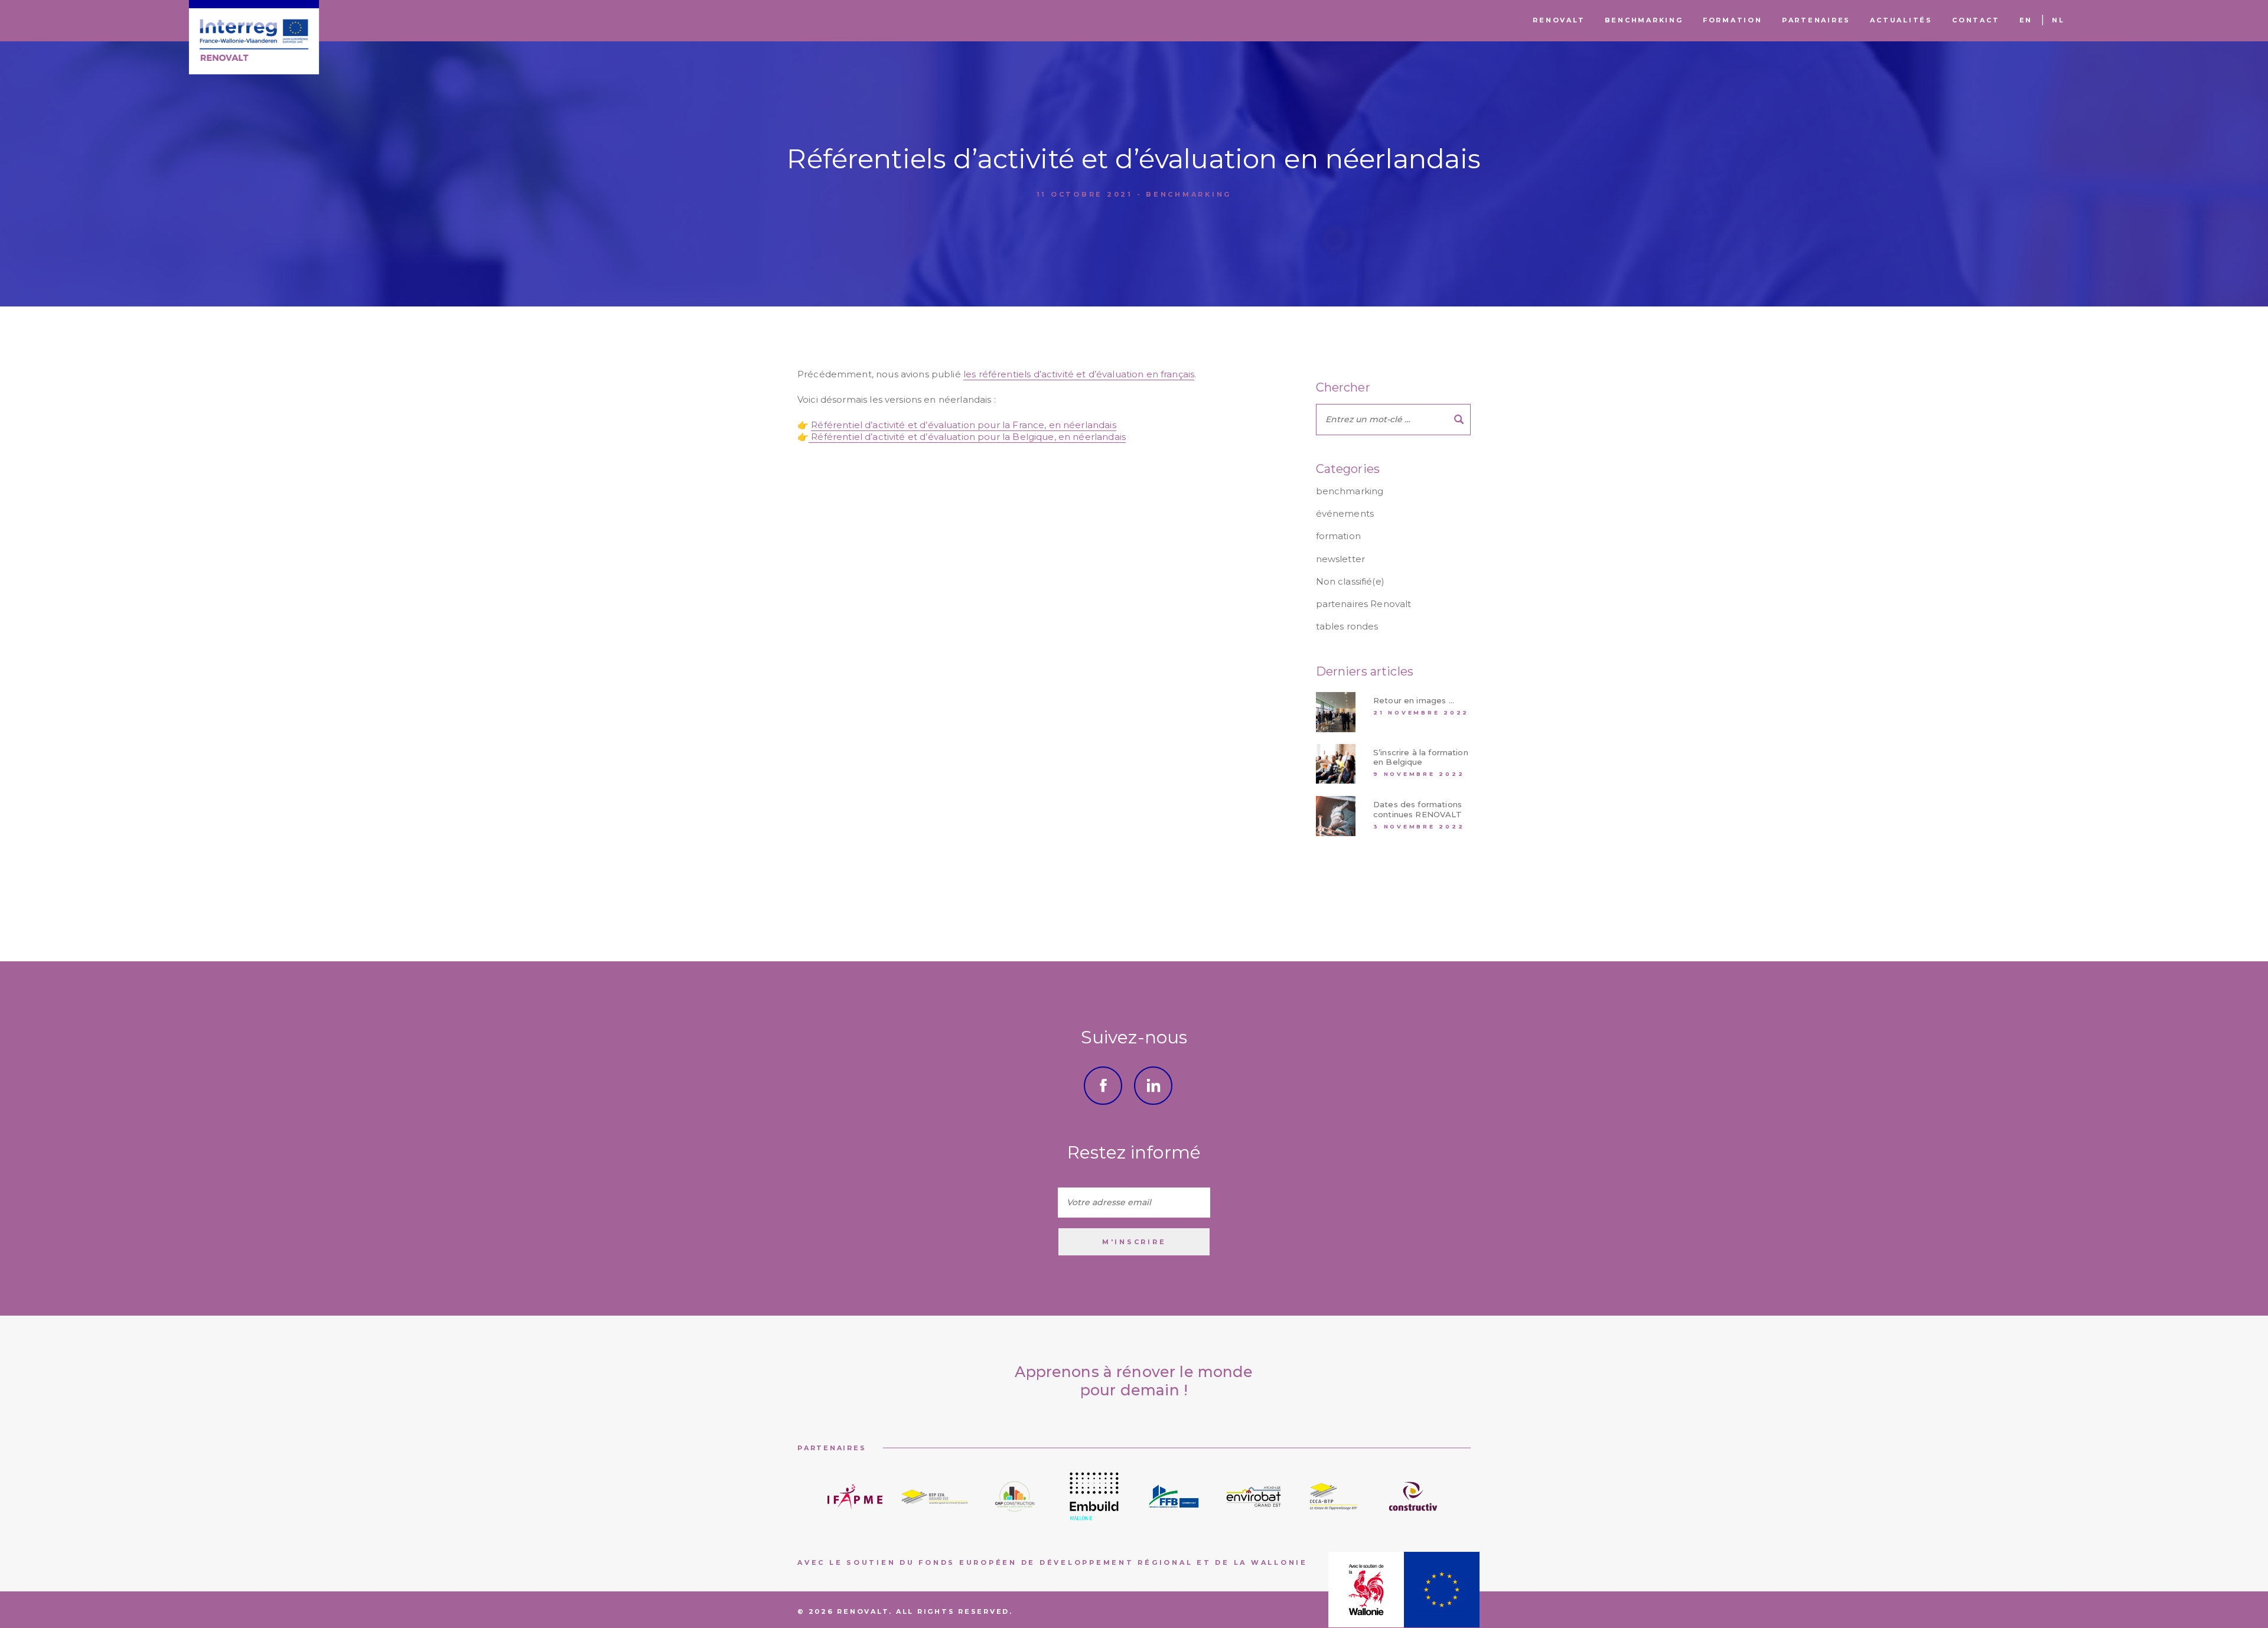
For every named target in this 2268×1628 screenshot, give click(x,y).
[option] (855, 1497)
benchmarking (1189, 194)
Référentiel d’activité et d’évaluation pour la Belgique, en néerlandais (967, 437)
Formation (1733, 20)
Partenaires (1816, 20)
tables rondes (1347, 626)
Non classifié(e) (1350, 581)
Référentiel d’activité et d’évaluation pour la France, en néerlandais (963, 425)
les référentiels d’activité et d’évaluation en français (1079, 374)
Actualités (1901, 20)
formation (1338, 536)
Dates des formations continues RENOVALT (1417, 809)
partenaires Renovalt (1364, 604)
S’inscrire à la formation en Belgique (1421, 757)
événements (1345, 513)
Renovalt (1559, 20)
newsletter (1341, 559)
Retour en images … (1414, 700)
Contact (1976, 20)
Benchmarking (1644, 20)
